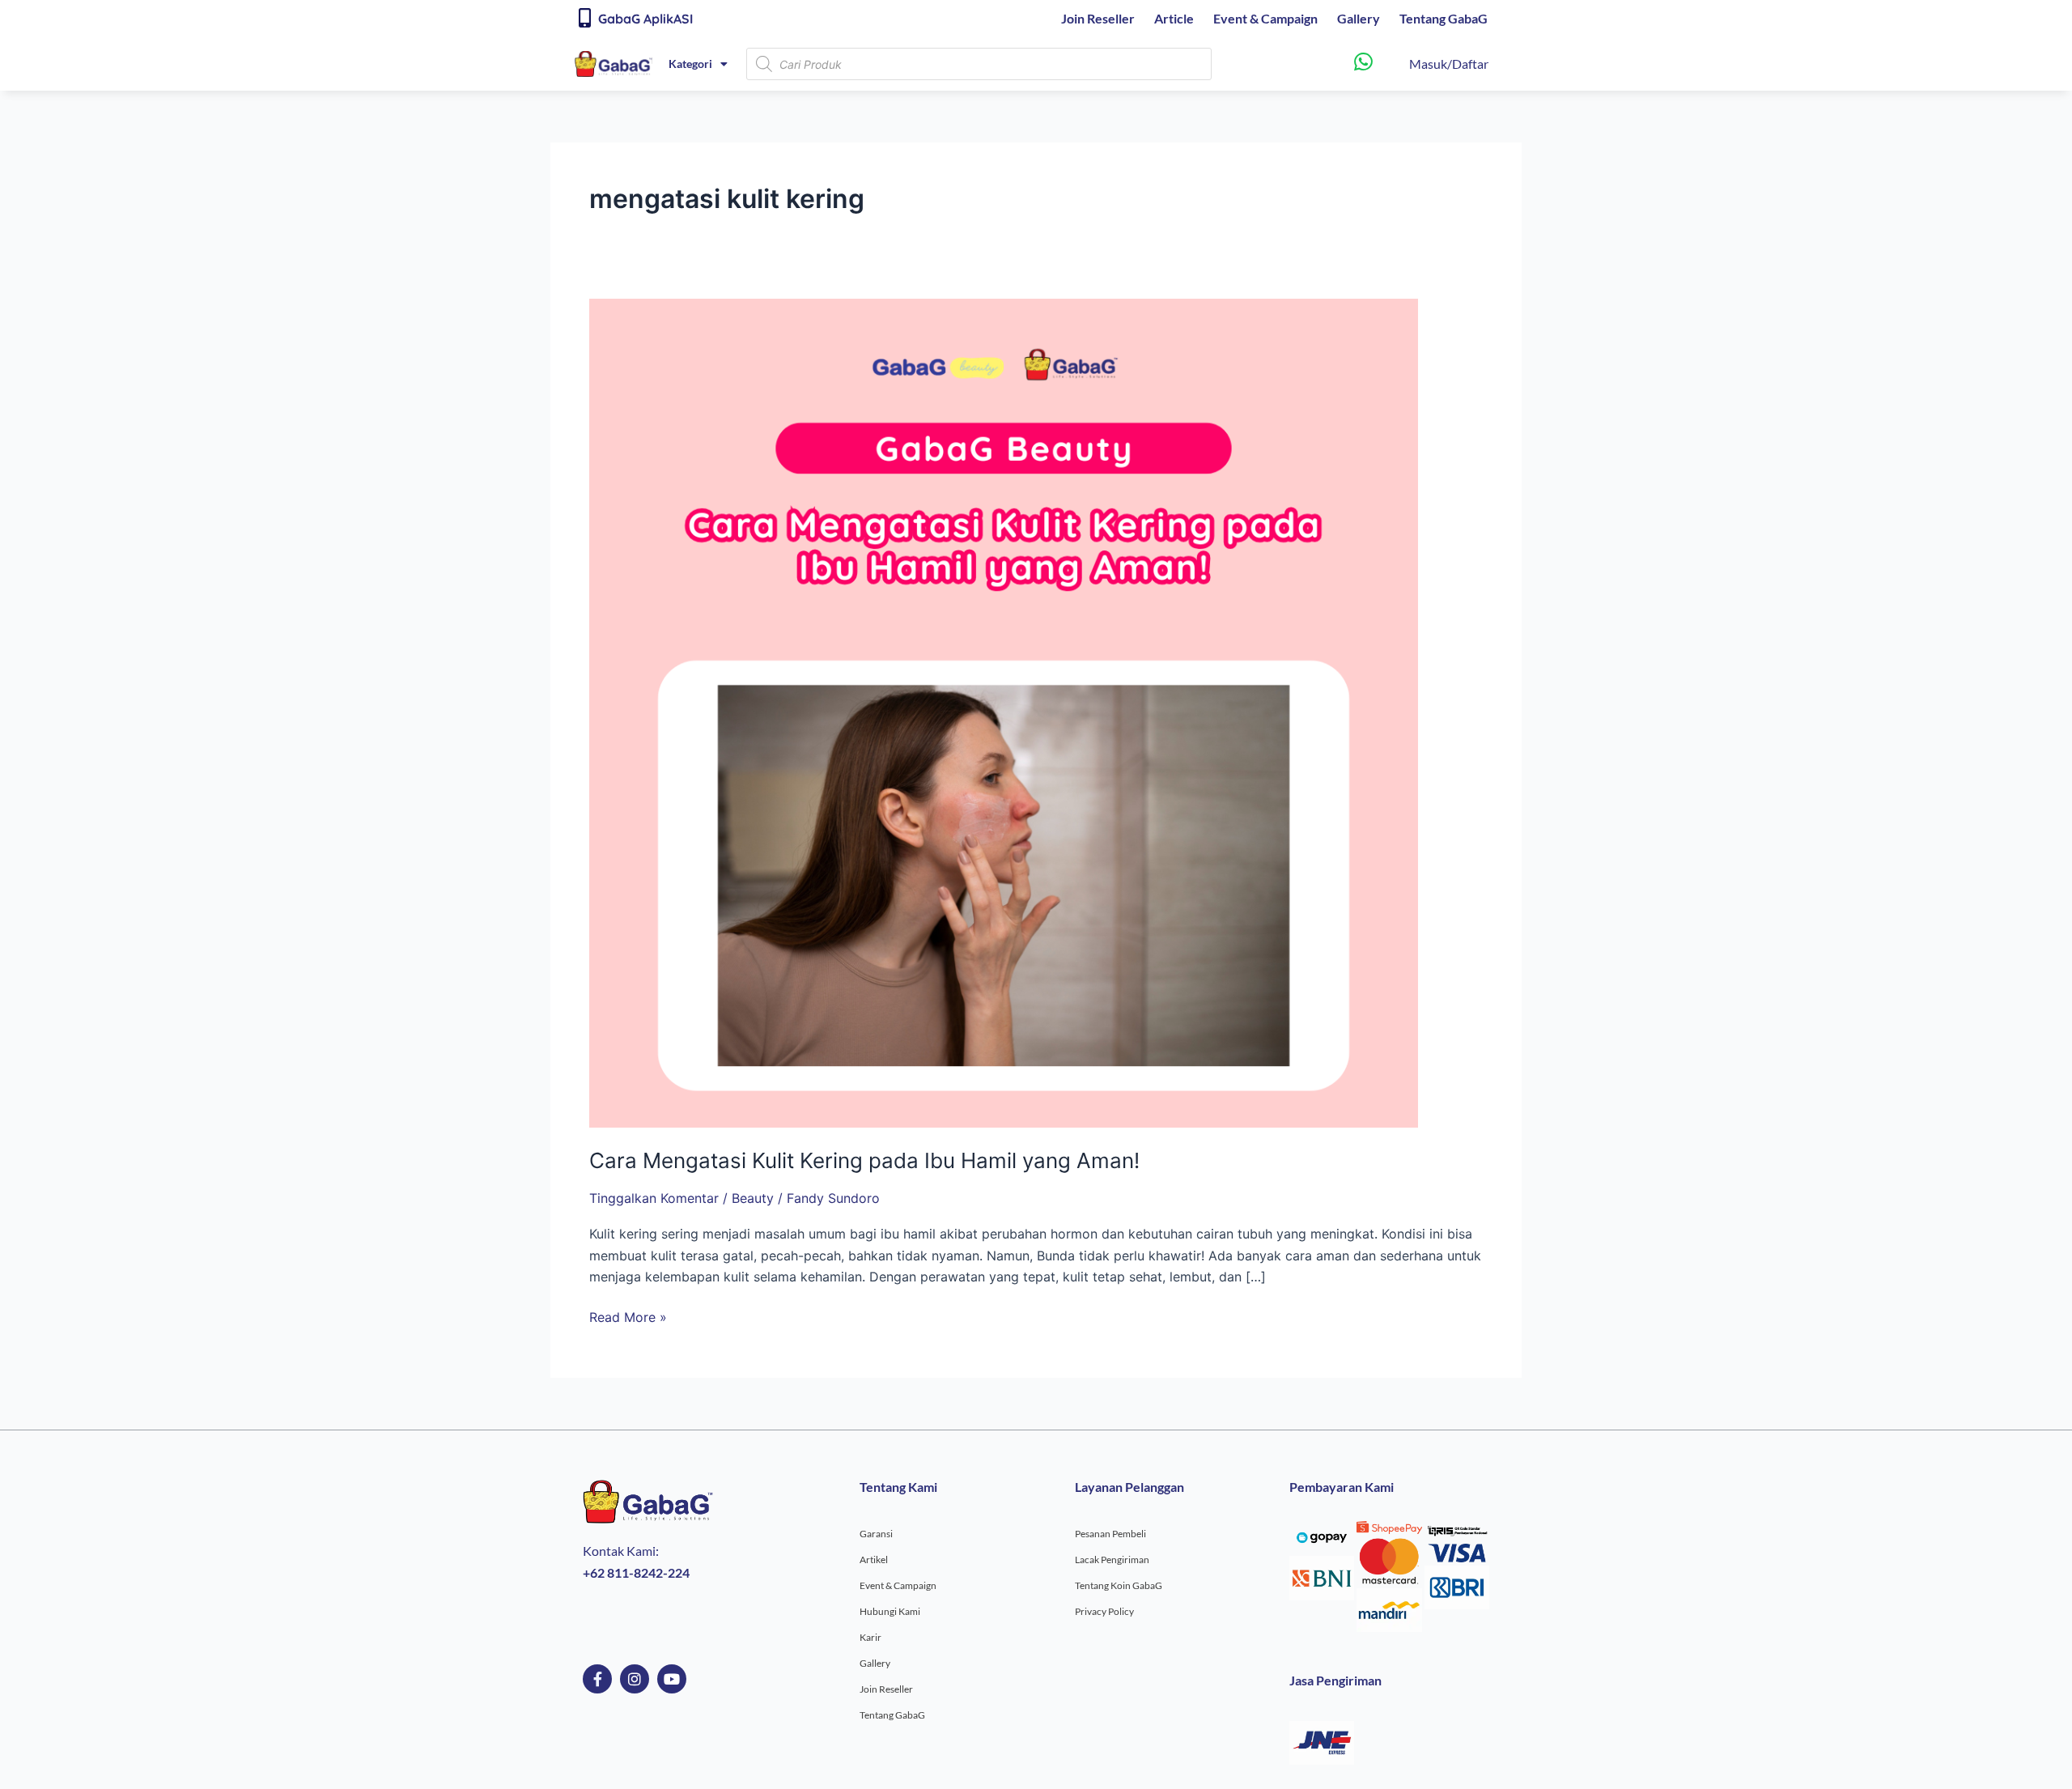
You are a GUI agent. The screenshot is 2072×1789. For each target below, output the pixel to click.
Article (1174, 18)
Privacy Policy (1104, 1611)
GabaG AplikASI (645, 19)
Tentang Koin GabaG (1119, 1585)
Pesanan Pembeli (1110, 1534)
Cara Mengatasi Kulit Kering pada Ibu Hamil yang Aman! (864, 1160)
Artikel (874, 1560)
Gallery (1359, 18)
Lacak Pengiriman (1112, 1560)
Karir (870, 1637)
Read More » (628, 1316)
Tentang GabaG (1444, 18)
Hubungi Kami (890, 1611)
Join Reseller (1098, 18)
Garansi (876, 1534)
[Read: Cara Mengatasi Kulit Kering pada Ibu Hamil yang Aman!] (1004, 712)
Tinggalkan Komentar (654, 1198)
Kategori (690, 64)
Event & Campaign (1265, 18)
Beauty (753, 1198)
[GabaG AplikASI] (584, 18)
